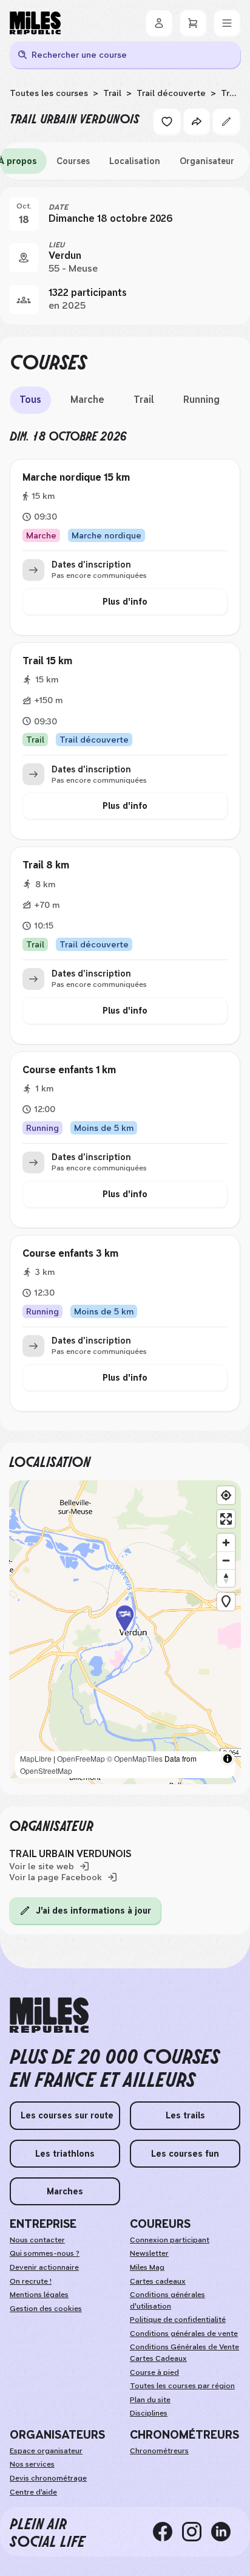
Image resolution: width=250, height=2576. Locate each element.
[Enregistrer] (167, 122)
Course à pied (154, 2372)
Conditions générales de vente (184, 2334)
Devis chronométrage (48, 2478)
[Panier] (193, 23)
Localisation (135, 161)
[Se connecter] (159, 23)
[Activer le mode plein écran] (226, 1519)
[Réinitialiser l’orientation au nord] (226, 1578)
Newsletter (149, 2253)
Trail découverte (171, 93)
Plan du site (150, 2400)
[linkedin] (226, 2532)
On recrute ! (31, 2281)
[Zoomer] (226, 1543)
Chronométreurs (159, 2451)
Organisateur (207, 161)
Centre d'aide (33, 2492)
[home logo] (49, 2015)
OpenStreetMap (46, 1771)
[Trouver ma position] (226, 1495)
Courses (73, 161)
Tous (30, 400)
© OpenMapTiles (135, 1758)
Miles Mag (147, 2267)
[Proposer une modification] (226, 122)
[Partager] (197, 122)
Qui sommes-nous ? (45, 2253)
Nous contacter (37, 2240)
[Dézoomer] (226, 1560)
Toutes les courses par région (182, 2386)
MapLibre (36, 1758)
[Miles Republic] (35, 23)
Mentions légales (39, 2295)
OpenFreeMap (81, 1758)
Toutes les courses (49, 93)
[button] (125, 1633)
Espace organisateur (46, 2451)
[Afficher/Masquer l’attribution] (228, 1759)
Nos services (32, 2464)
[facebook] (167, 2532)
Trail (112, 93)
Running (201, 400)
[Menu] (227, 23)
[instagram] (197, 2532)
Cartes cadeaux (158, 2281)
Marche (87, 400)
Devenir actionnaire (44, 2267)
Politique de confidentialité (178, 2320)
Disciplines (149, 2413)
